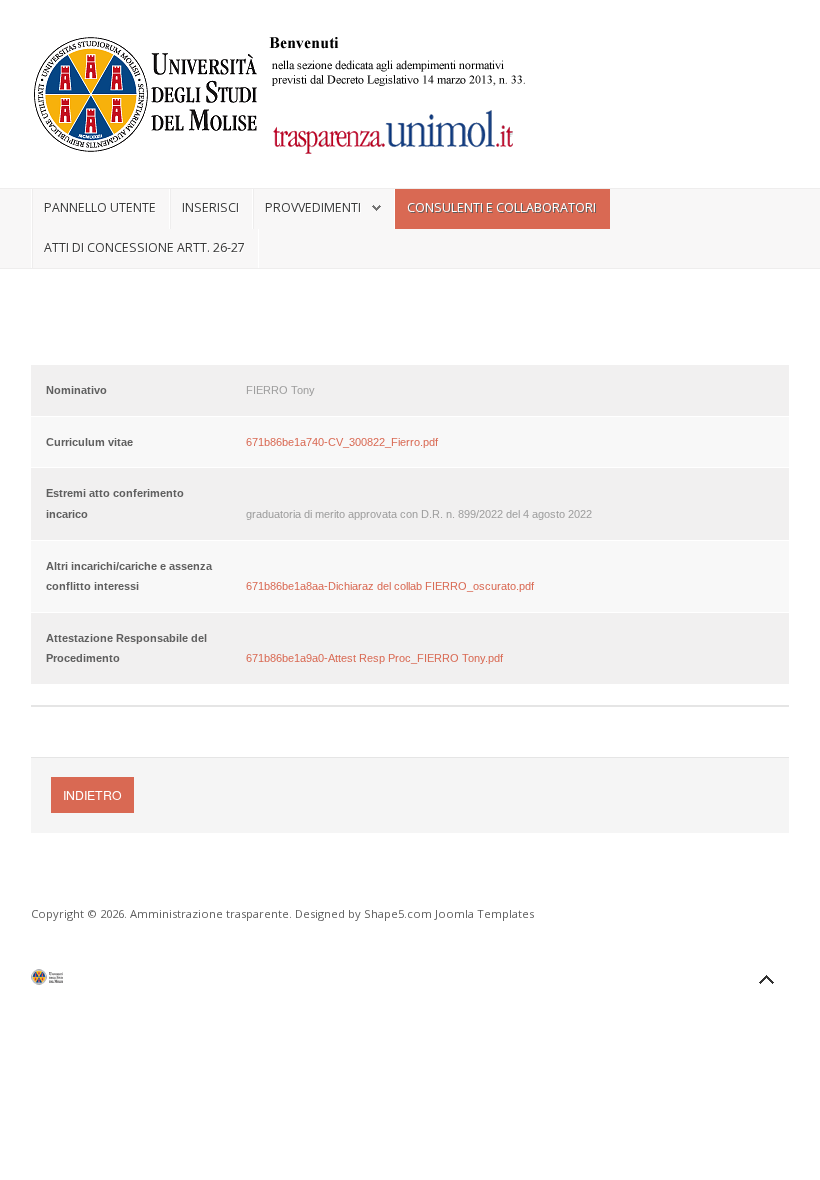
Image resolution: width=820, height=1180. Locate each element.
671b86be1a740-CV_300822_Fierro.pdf (342, 442)
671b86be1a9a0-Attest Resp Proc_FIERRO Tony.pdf (374, 658)
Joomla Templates (484, 913)
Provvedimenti (313, 207)
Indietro (92, 794)
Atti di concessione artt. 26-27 (144, 247)
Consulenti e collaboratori (501, 207)
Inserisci (210, 207)
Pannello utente (100, 207)
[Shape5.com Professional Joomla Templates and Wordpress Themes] (73, 981)
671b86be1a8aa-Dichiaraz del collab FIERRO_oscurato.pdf (390, 586)
